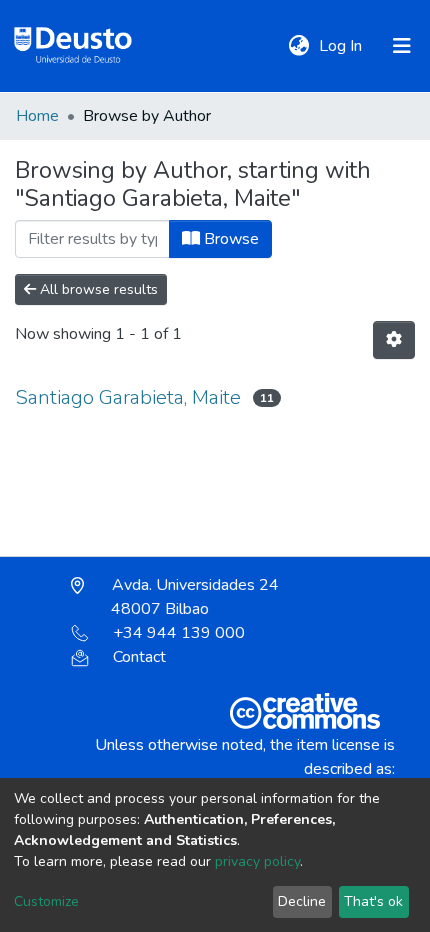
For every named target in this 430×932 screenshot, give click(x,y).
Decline (302, 901)
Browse (229, 239)
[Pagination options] (394, 340)
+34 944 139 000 (179, 633)
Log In (342, 46)
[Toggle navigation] (402, 46)
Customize (46, 901)
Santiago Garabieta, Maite (128, 397)
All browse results (97, 289)
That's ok (373, 901)
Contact (139, 657)
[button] (298, 46)
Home (37, 116)
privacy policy (257, 861)
